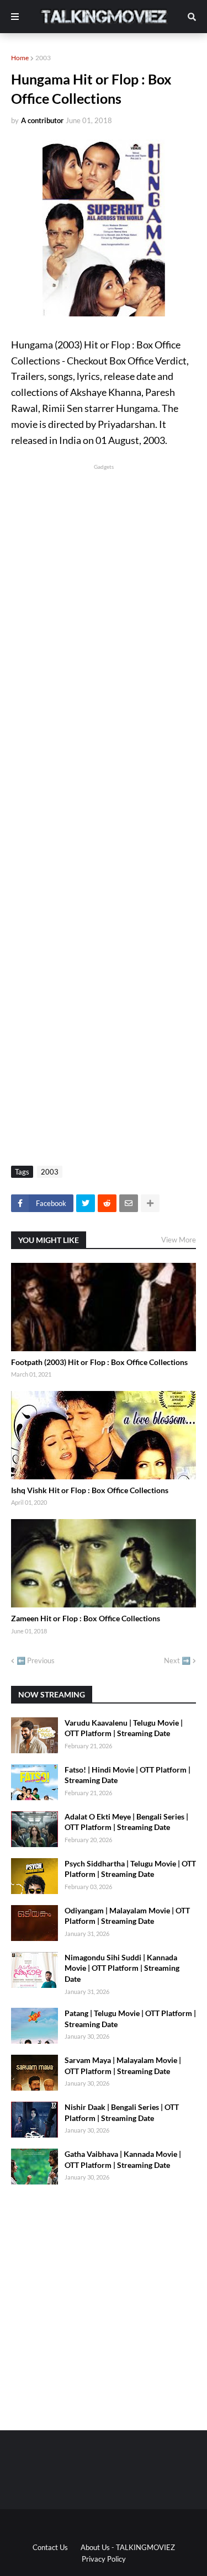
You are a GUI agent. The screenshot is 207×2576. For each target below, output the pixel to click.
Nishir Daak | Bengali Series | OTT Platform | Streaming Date (122, 2112)
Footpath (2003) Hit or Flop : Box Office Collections (99, 1362)
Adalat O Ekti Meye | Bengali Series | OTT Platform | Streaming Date (126, 1822)
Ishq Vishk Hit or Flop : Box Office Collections (90, 1490)
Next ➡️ (177, 1660)
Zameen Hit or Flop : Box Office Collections (86, 1618)
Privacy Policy (104, 2559)
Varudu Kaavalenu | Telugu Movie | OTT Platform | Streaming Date (124, 1728)
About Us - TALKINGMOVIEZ (128, 2547)
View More (179, 1240)
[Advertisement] (104, 576)
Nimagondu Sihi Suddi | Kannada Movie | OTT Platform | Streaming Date (122, 1968)
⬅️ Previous (36, 1660)
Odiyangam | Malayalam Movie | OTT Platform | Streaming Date (127, 1916)
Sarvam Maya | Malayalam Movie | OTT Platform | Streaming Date (123, 2065)
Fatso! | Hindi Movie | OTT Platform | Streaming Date (128, 1775)
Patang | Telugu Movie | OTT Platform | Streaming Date (130, 2019)
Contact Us (50, 2547)
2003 (43, 58)
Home (20, 58)
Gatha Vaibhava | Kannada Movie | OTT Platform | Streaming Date (123, 2159)
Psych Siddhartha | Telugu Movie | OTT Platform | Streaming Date (130, 1869)
